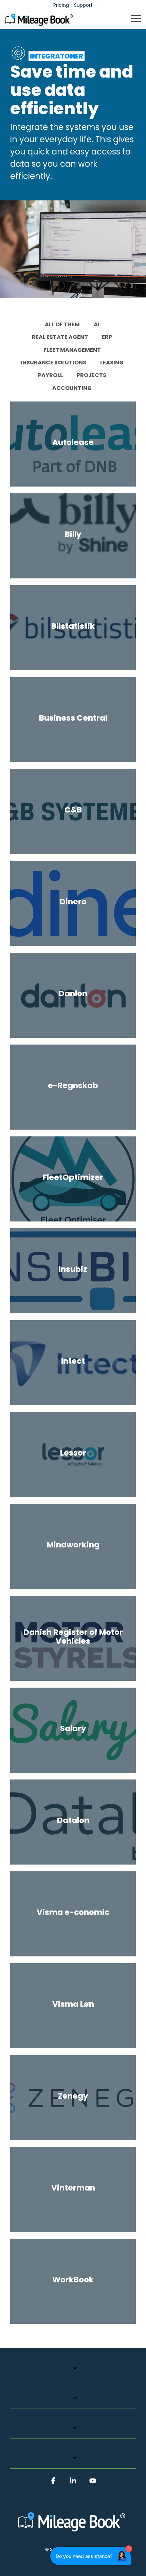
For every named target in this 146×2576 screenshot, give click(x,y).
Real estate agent (60, 337)
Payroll (50, 375)
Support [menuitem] (83, 5)
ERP (107, 337)
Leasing (112, 363)
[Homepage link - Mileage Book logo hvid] (73, 2533)
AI (97, 324)
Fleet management (72, 350)
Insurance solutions (53, 363)
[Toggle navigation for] (73, 2372)
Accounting (72, 388)
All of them (62, 324)
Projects (92, 375)
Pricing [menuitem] (61, 5)
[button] (136, 18)
